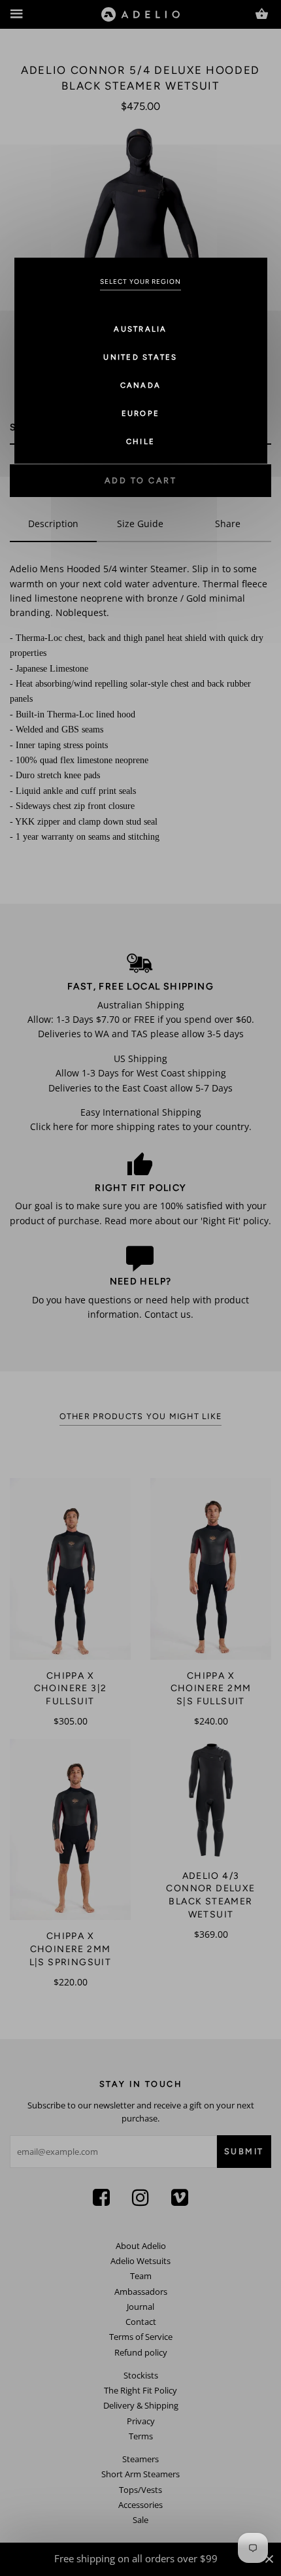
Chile (140, 441)
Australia (140, 329)
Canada (141, 385)
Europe (141, 413)
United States (140, 357)
